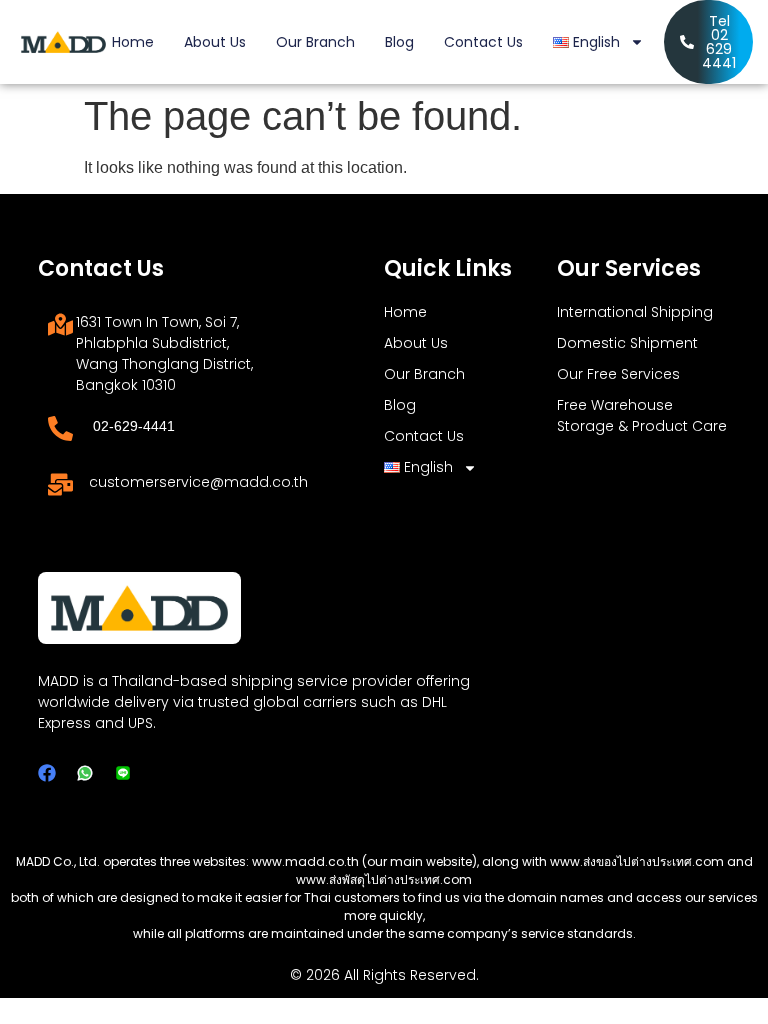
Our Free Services (618, 374)
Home (133, 42)
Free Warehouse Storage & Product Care (642, 415)
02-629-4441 (134, 426)
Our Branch (315, 42)
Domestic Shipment (627, 343)
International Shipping (635, 312)
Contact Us (483, 42)
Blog (399, 42)
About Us (215, 42)
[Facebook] (47, 773)
